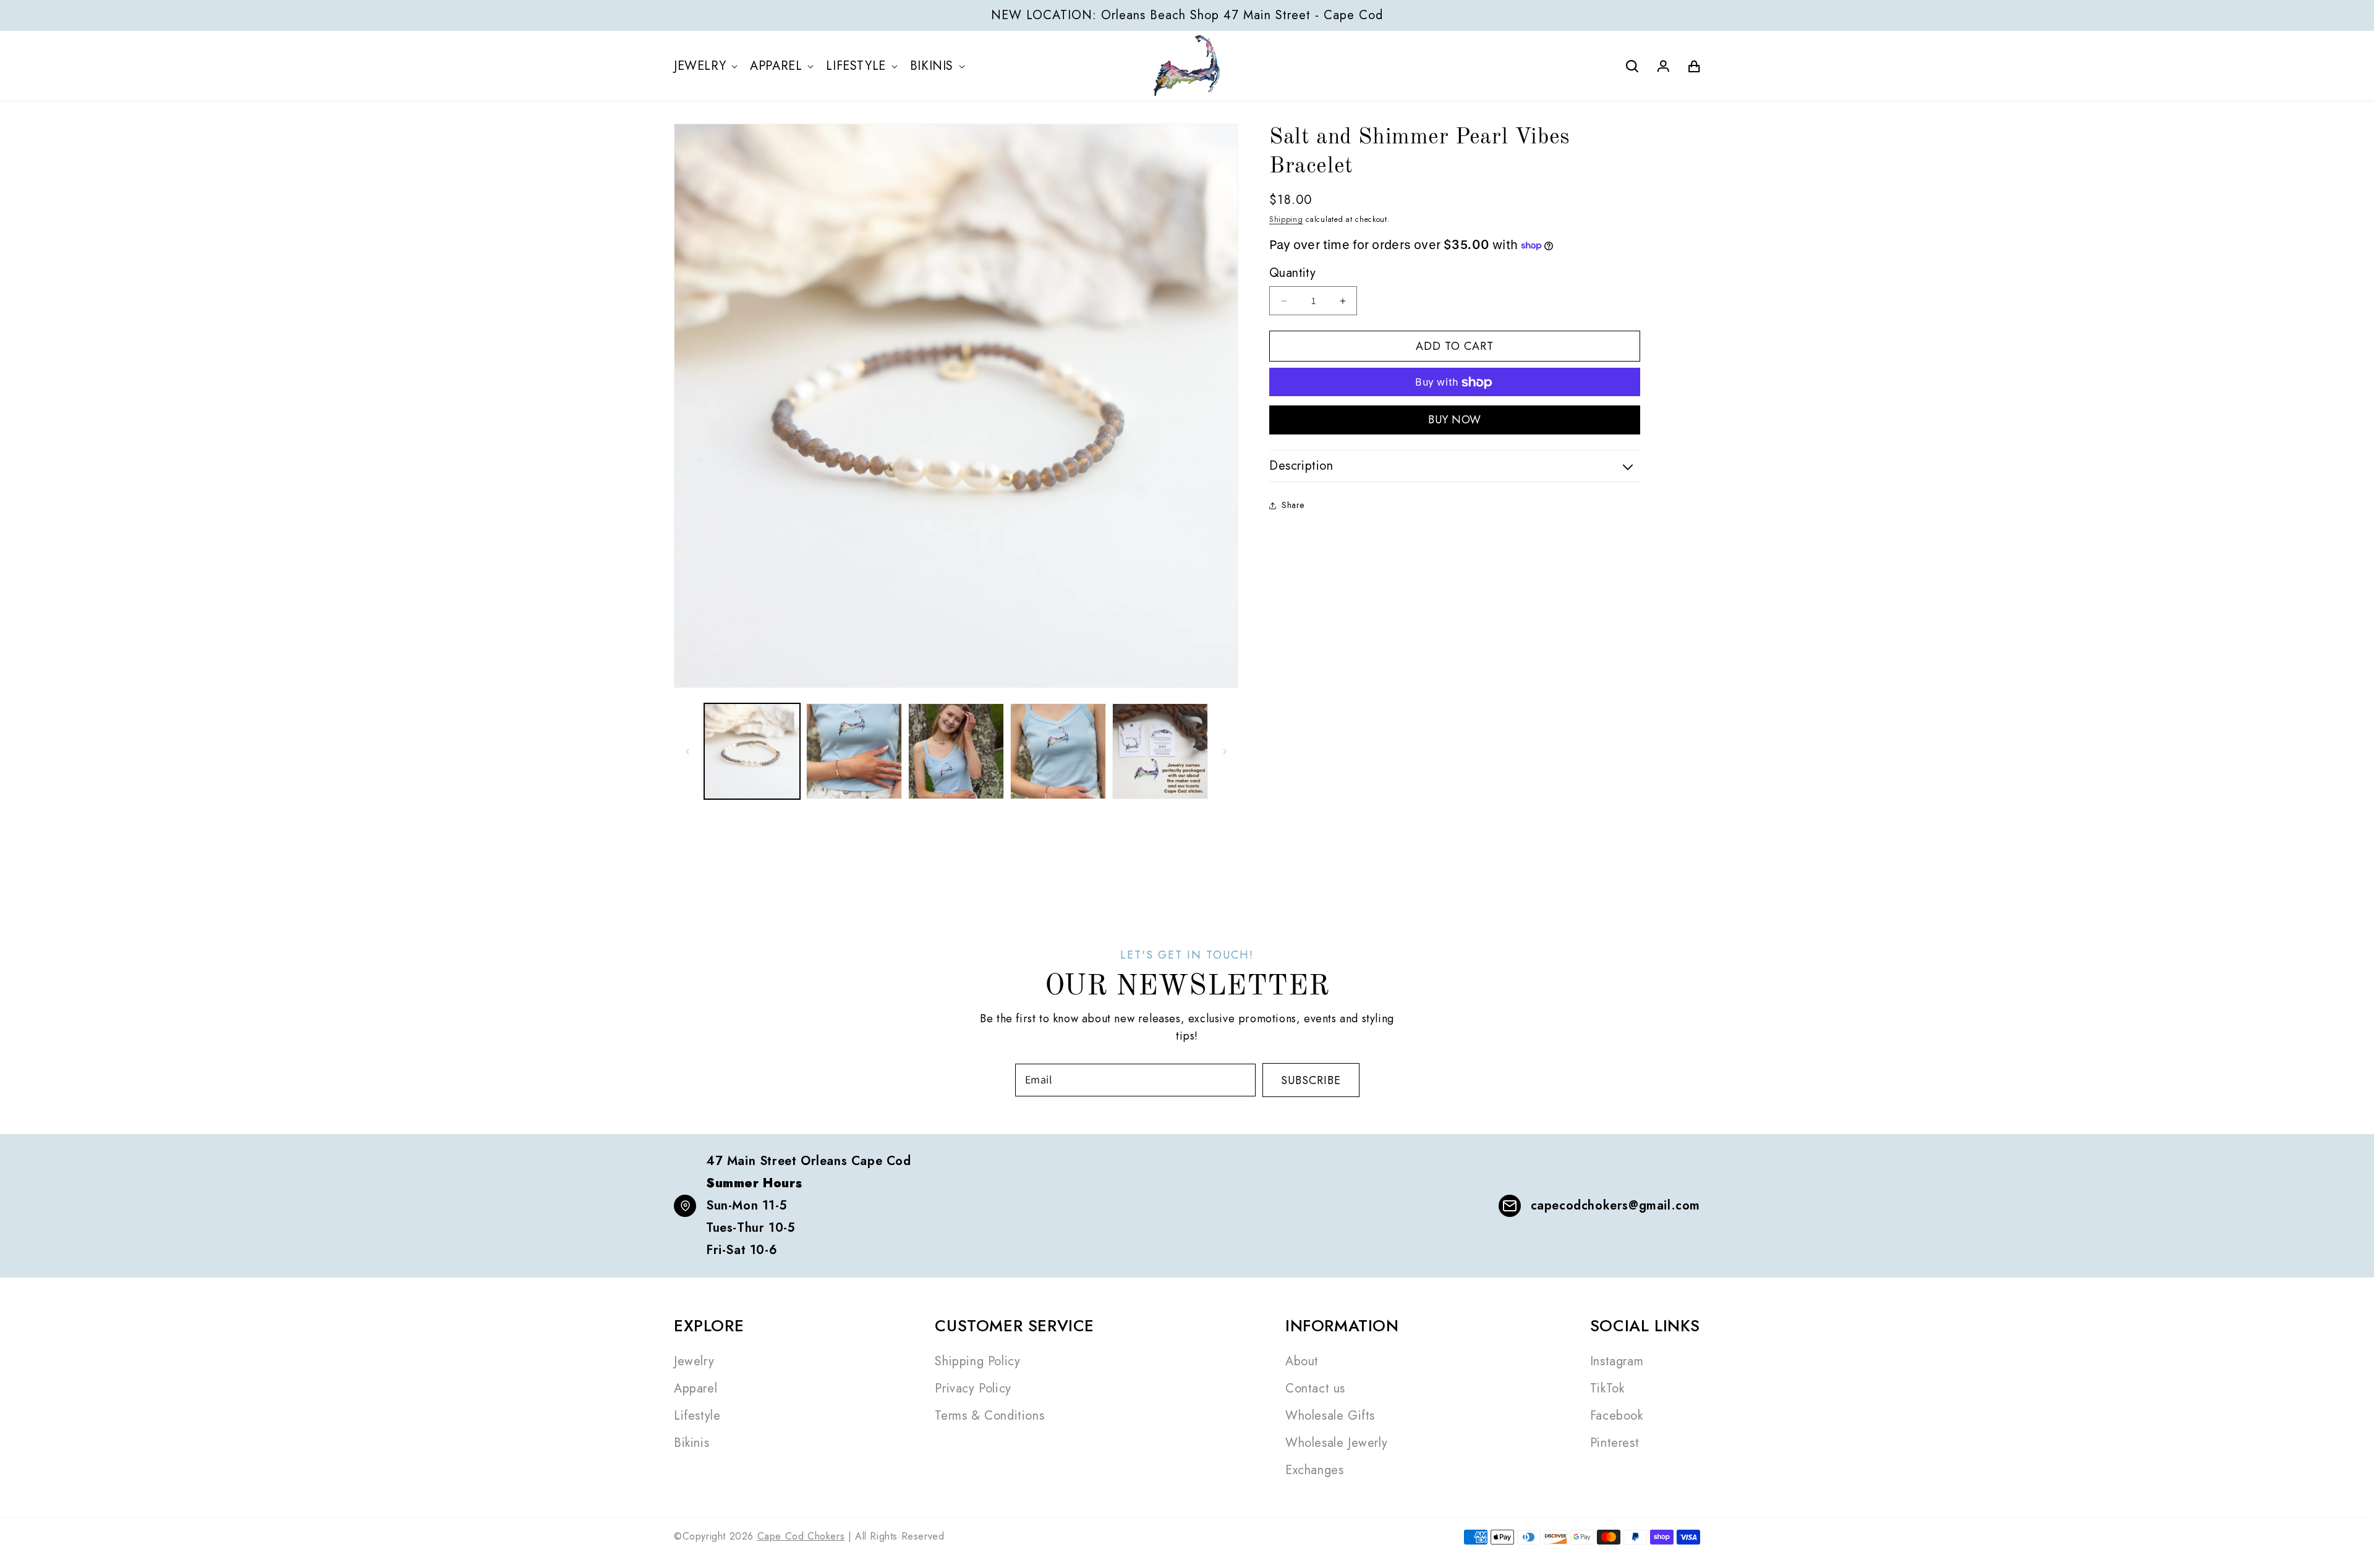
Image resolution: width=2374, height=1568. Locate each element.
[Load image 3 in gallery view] (956, 751)
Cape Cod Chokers (801, 1536)
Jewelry (694, 1361)
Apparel (696, 1388)
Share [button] (1293, 505)
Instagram (1617, 1361)
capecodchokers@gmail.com (1615, 1206)
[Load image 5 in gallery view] (1160, 751)
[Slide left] (687, 752)
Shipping (1286, 219)
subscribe (1311, 1080)
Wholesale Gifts (1330, 1416)
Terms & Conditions (989, 1416)
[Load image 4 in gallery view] (1058, 751)
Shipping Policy (977, 1361)
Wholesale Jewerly (1336, 1443)
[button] (708, 66)
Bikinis (691, 1443)
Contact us (1315, 1388)
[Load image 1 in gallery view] (752, 751)
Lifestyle (697, 1416)
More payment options (1455, 420)
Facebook (1617, 1416)
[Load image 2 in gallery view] (854, 751)
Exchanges (1314, 1470)
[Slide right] (1225, 752)
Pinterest (1615, 1443)
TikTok (1607, 1388)
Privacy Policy (973, 1388)
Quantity (1292, 273)
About (1302, 1361)
